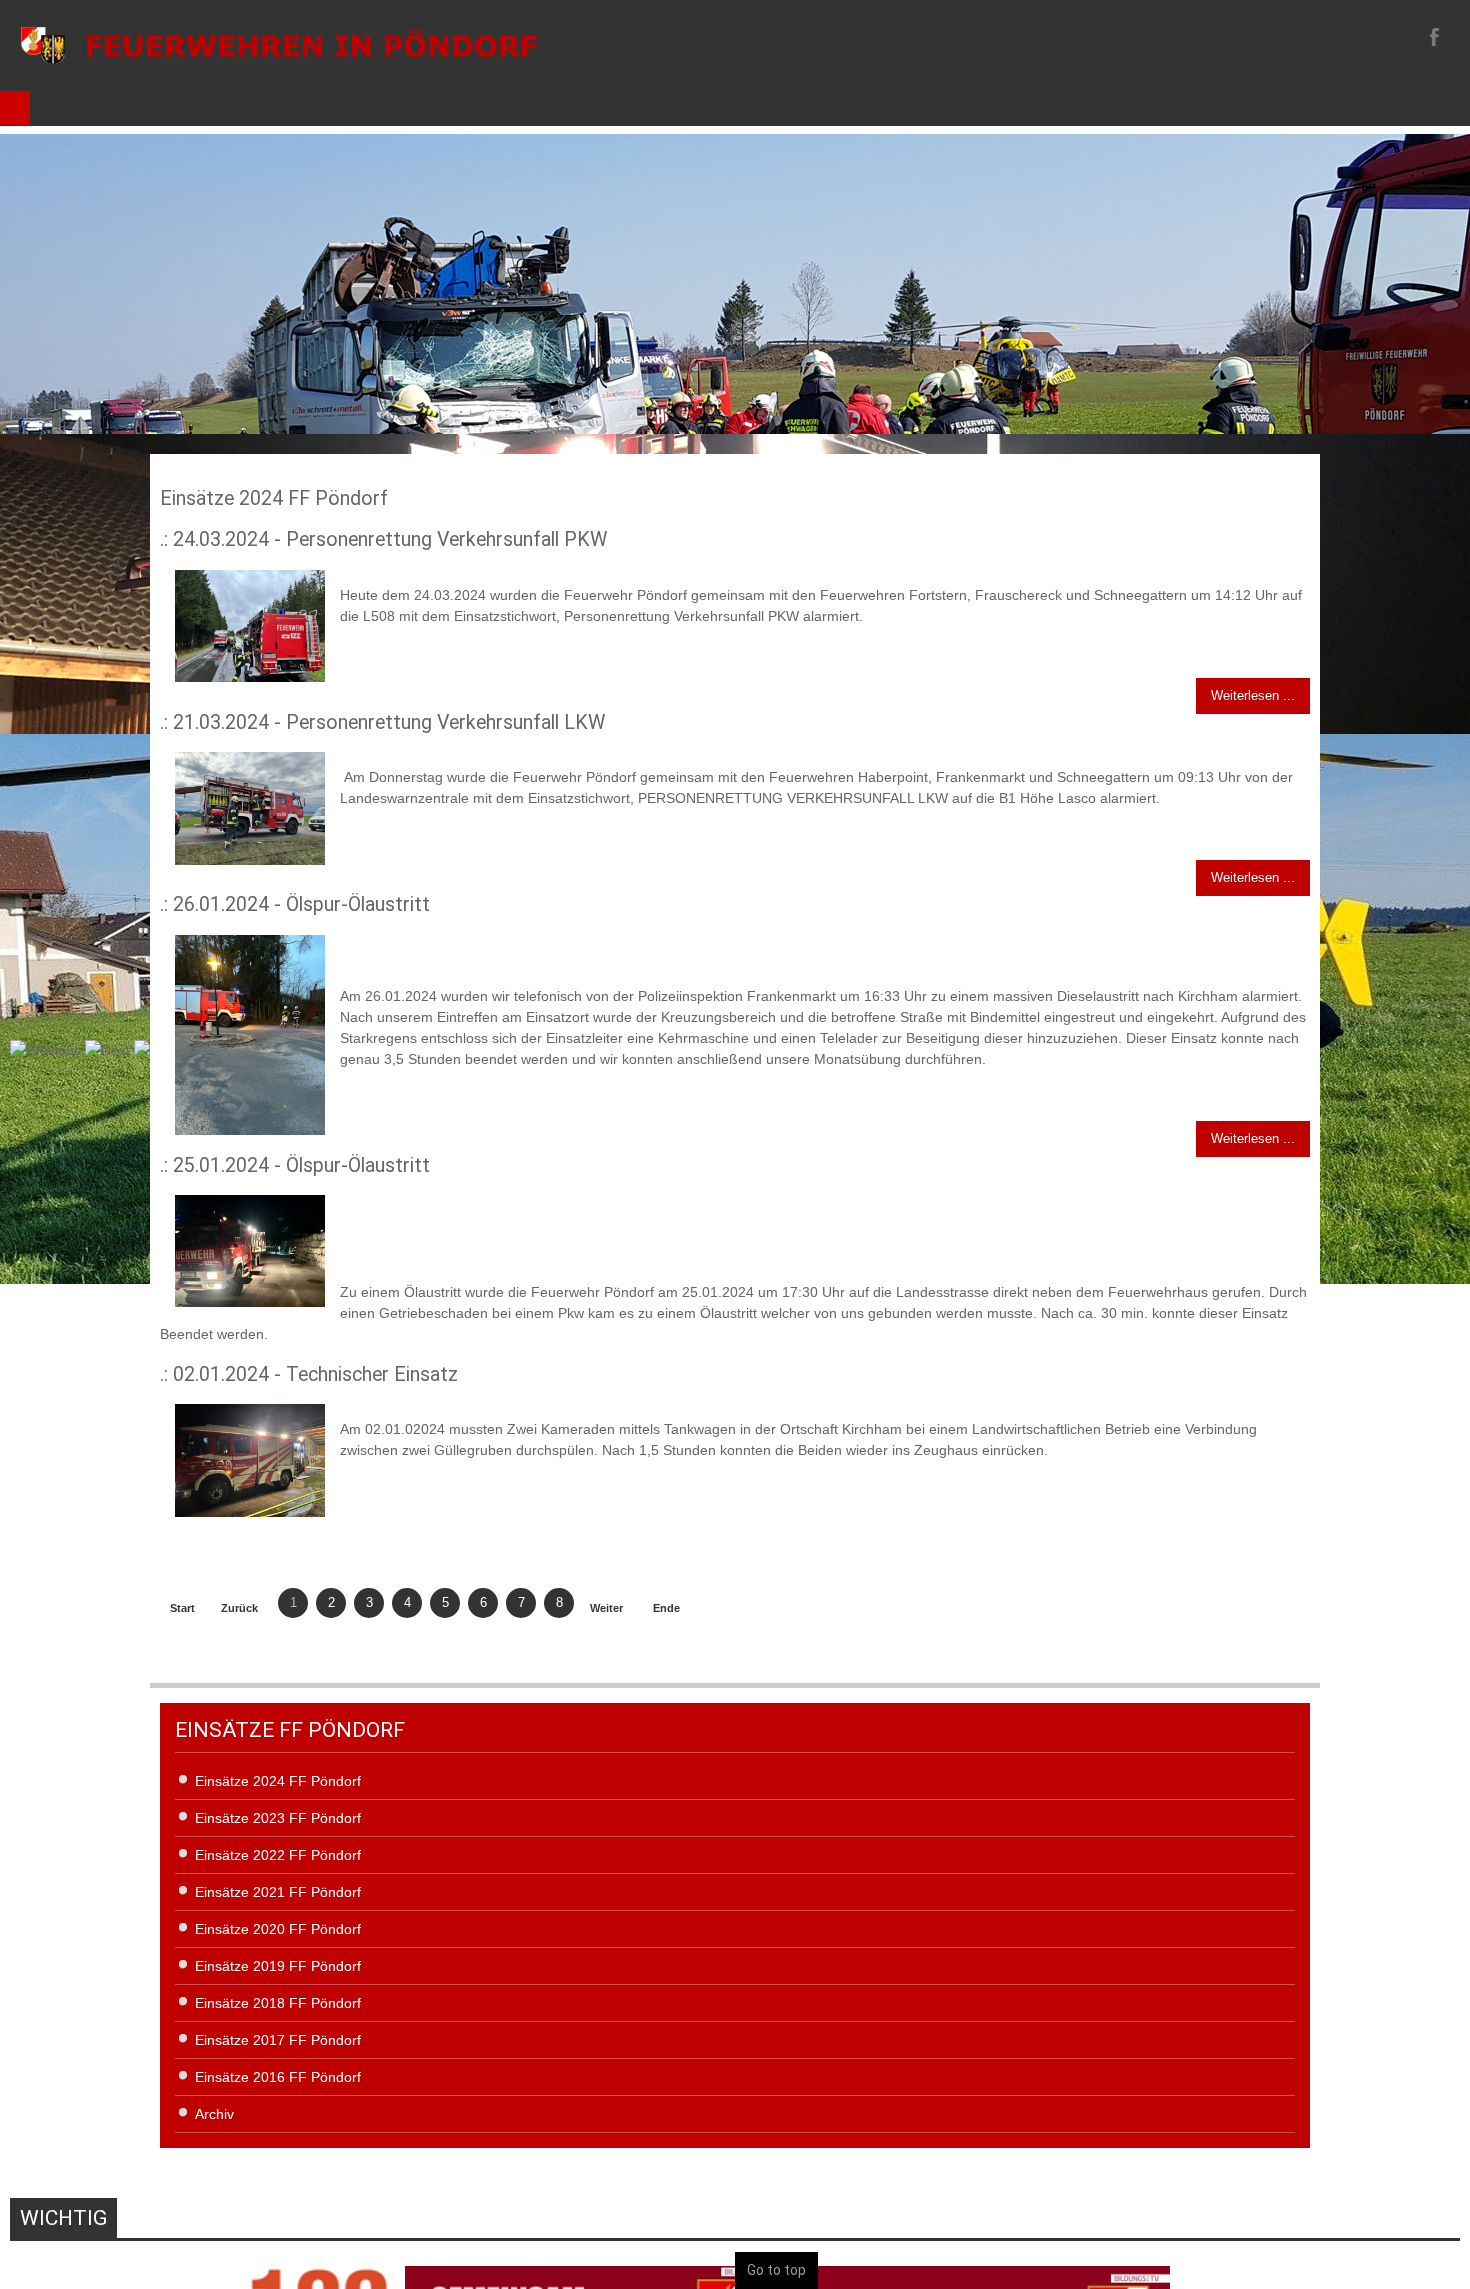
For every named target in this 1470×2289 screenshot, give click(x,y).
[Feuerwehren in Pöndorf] (280, 45)
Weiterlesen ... (1253, 695)
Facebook (1432, 36)
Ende (666, 1608)
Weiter (606, 1608)
